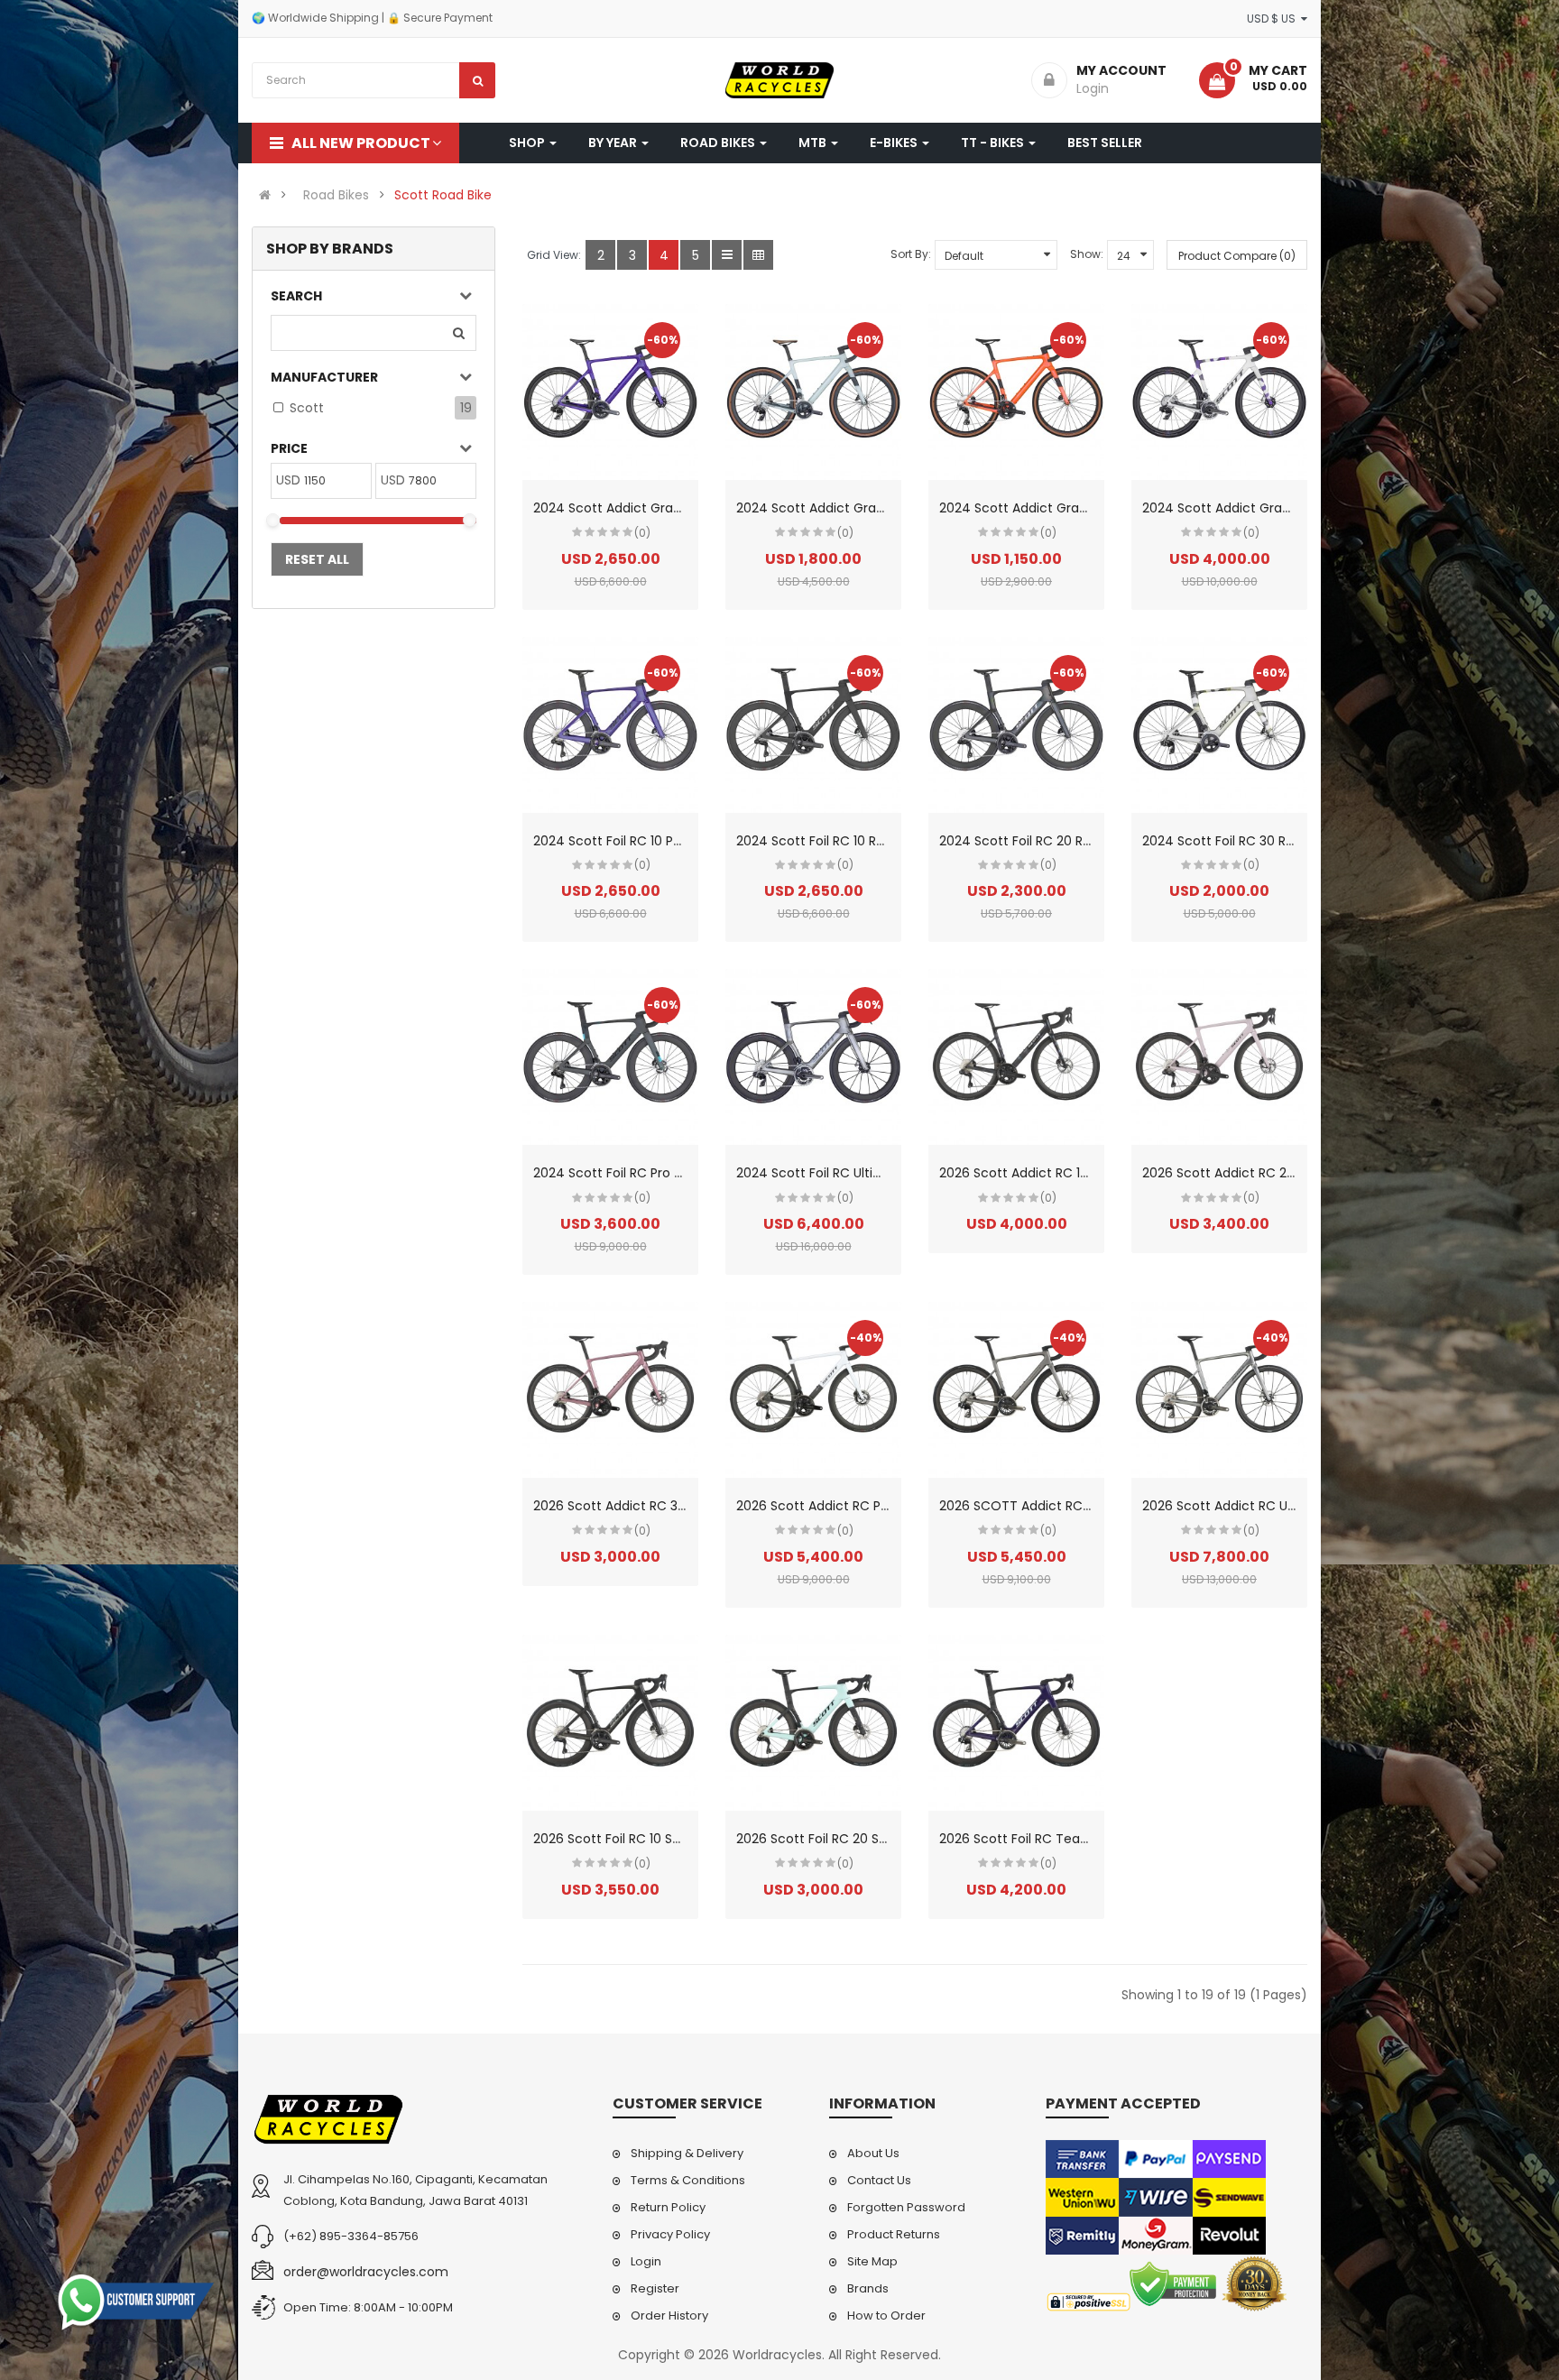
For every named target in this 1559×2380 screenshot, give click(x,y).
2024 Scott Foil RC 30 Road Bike (1240, 841)
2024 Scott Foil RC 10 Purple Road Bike (650, 841)
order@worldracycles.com (366, 2272)
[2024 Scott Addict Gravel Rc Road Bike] (1219, 392)
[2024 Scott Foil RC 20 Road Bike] (1016, 725)
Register (655, 2288)
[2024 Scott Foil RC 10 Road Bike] (813, 725)
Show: (1087, 254)
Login (646, 2261)
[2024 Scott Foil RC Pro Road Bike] (610, 1057)
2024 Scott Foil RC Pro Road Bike (633, 1173)
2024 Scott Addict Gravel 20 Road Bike (856, 508)
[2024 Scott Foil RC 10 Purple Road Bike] (610, 725)
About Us (873, 2153)
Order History (669, 2315)
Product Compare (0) (1237, 256)
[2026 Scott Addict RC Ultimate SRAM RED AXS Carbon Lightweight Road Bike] (1219, 1390)
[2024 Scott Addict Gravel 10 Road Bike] (610, 392)
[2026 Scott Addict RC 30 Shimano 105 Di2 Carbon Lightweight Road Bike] (610, 1390)
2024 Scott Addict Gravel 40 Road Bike (1060, 508)
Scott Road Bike (443, 195)
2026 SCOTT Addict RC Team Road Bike (1063, 1506)
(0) (642, 533)
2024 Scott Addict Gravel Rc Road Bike (1262, 508)
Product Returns (894, 2234)
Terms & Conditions (688, 2180)
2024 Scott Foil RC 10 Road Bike (832, 841)
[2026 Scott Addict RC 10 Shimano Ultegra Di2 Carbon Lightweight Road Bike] (1016, 1057)
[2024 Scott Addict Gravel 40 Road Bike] (1016, 392)
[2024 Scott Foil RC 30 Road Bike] (1219, 725)
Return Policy (668, 2207)
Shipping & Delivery (687, 2153)
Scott (307, 408)
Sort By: (911, 254)
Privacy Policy (670, 2234)
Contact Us (879, 2180)
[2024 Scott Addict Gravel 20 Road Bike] (813, 392)
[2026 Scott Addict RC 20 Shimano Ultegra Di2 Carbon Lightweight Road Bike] (1219, 1057)
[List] (727, 255)
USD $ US (1274, 18)
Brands (868, 2288)
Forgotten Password (906, 2207)
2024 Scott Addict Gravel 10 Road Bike (651, 508)
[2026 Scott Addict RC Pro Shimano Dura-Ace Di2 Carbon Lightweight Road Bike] (813, 1390)
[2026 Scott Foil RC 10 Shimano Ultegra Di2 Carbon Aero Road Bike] (610, 1723)
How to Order (886, 2315)
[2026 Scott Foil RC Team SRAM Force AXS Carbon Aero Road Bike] (1016, 1723)
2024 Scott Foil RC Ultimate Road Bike (853, 1173)
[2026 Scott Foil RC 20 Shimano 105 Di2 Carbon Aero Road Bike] (813, 1723)
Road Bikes (336, 195)
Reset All (317, 559)
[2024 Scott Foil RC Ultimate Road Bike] (813, 1057)
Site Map (872, 2261)
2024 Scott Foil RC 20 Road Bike (1037, 841)
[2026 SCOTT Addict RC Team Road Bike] (1016, 1390)
